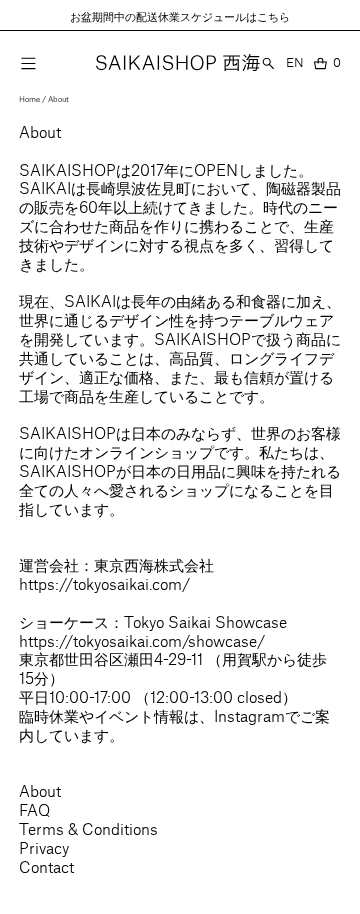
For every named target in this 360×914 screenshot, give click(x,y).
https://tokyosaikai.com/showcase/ (142, 640)
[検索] (268, 62)
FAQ (34, 809)
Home (29, 99)
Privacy (44, 847)
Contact (46, 866)
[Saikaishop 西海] (178, 63)
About (58, 99)
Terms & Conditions (88, 828)
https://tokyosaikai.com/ (104, 583)
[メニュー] (28, 63)
